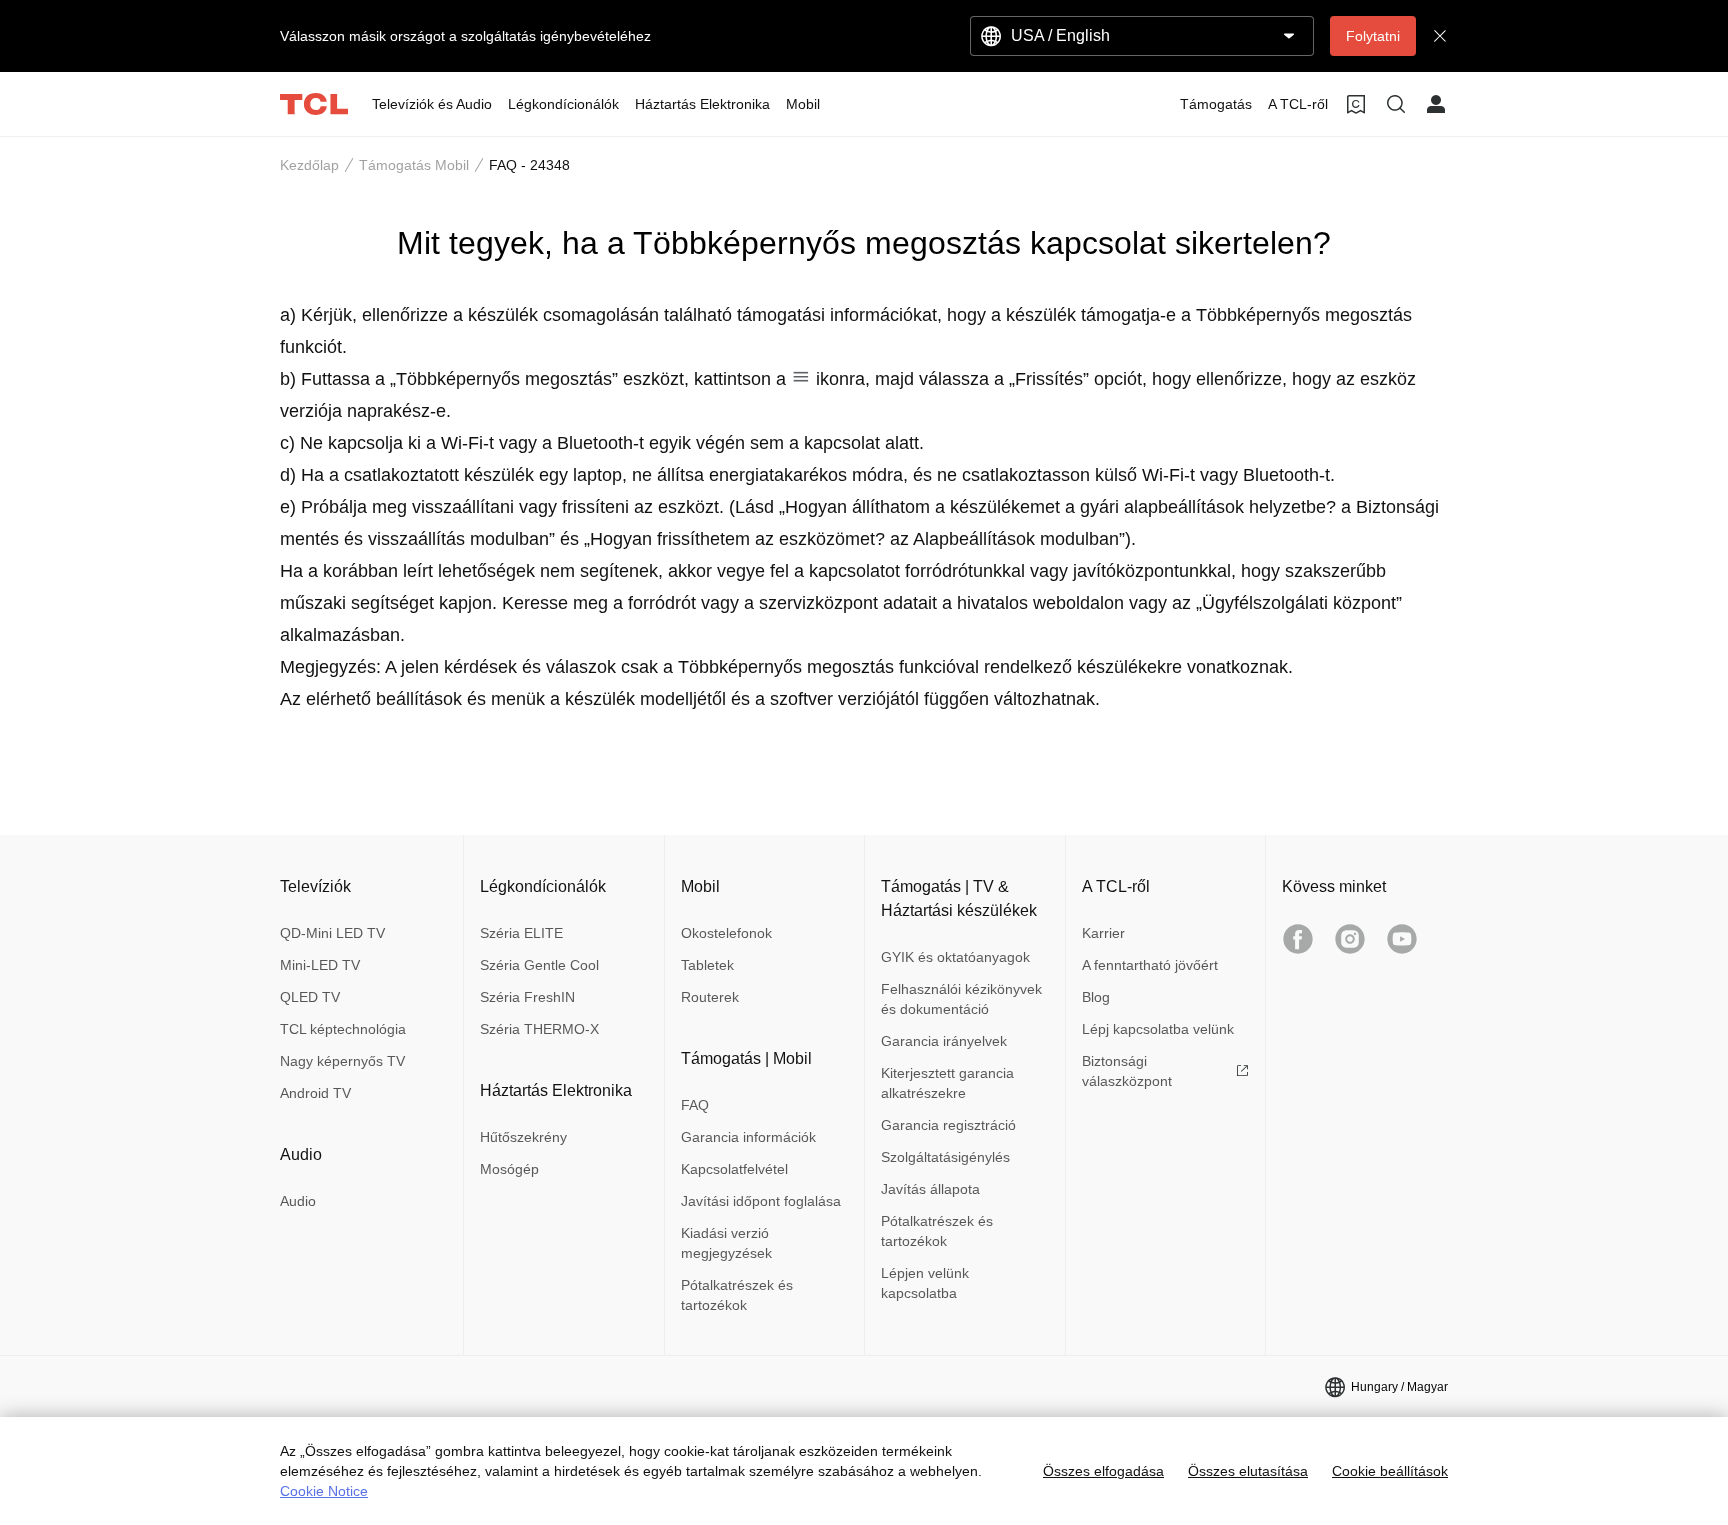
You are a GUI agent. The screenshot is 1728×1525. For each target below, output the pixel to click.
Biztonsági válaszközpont (1127, 1071)
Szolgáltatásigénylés (945, 1157)
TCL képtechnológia (343, 1029)
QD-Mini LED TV (332, 933)
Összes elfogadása (1103, 1471)
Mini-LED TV (320, 965)
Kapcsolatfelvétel (734, 1169)
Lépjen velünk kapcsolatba (925, 1283)
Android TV (315, 1093)
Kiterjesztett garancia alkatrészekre (947, 1083)
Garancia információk (748, 1137)
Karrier (1103, 933)
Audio (298, 1201)
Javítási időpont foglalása (761, 1201)
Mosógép (509, 1169)
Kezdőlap (309, 165)
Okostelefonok (726, 933)
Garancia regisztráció (948, 1125)
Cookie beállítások (1390, 1471)
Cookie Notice (324, 1491)
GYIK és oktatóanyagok (955, 957)
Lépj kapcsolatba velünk (1158, 1029)
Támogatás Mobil (414, 165)
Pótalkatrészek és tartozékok (737, 1295)
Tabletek (707, 965)
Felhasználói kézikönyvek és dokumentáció (961, 999)
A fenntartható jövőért (1150, 965)
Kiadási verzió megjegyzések (726, 1243)
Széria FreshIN (527, 997)
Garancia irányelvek (944, 1041)
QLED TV (310, 997)
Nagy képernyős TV (342, 1061)
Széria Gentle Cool (539, 965)
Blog (1096, 997)
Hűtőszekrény (523, 1137)
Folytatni (1373, 36)
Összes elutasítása (1248, 1471)
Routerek (710, 997)
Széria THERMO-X (539, 1029)
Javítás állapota (930, 1189)
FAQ (695, 1105)
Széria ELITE (521, 933)
